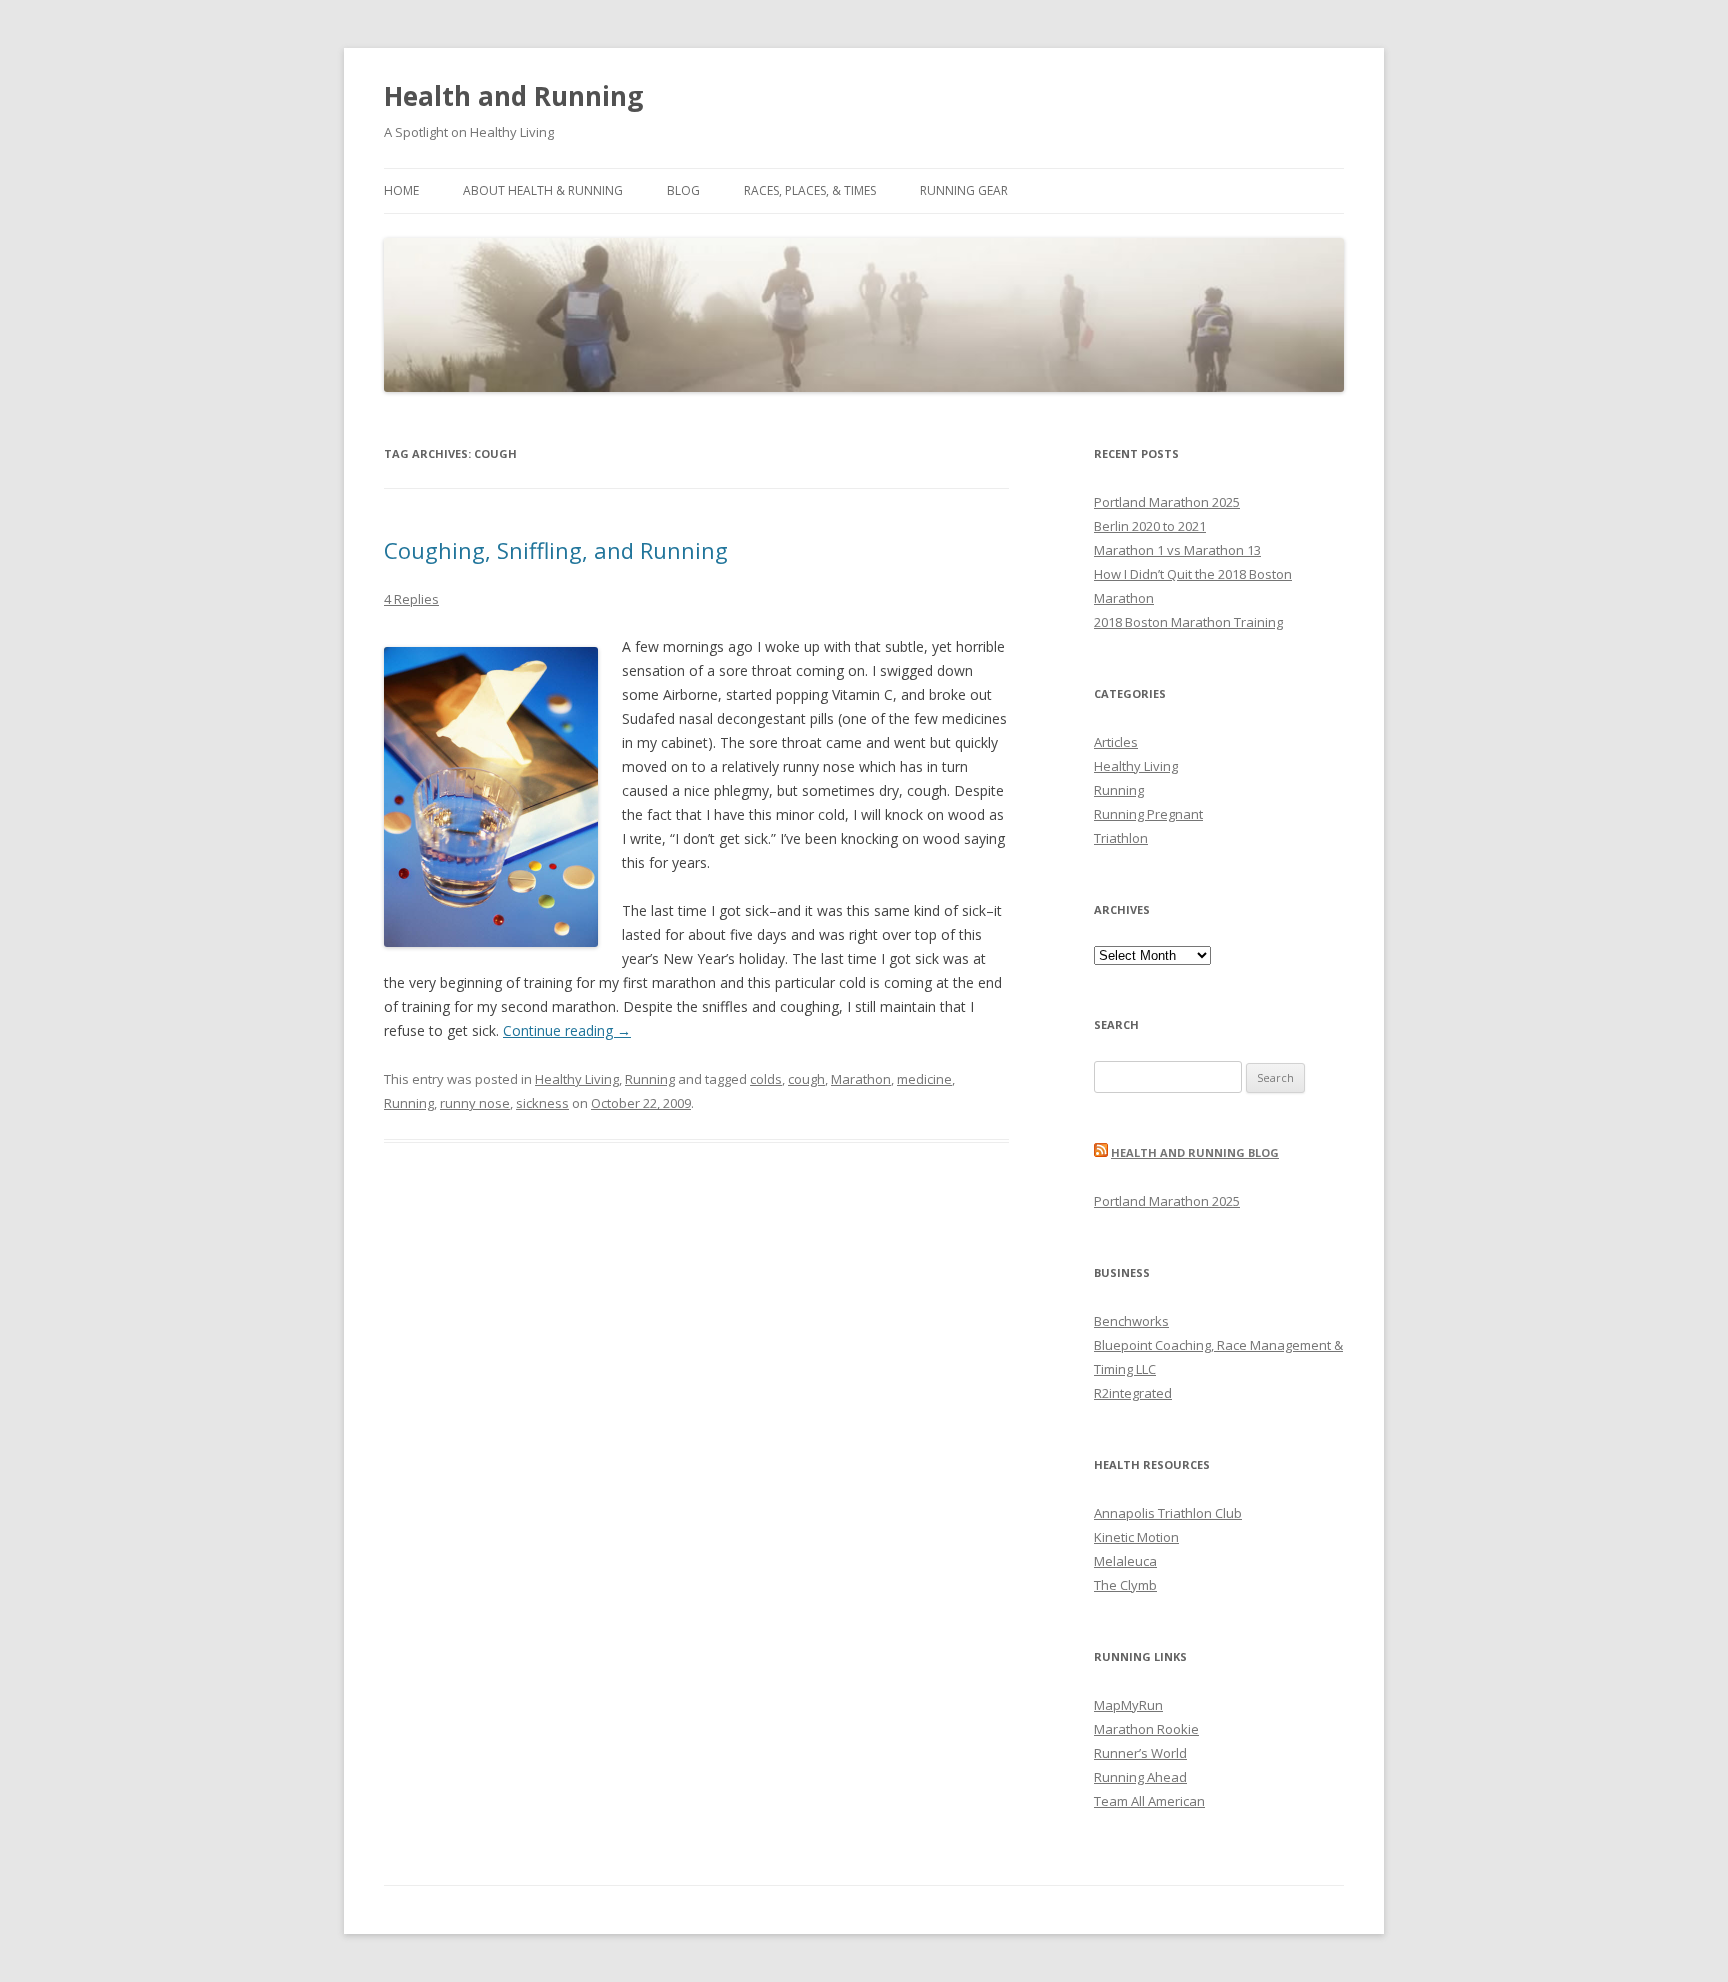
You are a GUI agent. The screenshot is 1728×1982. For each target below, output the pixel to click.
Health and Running (513, 96)
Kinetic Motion (1136, 1537)
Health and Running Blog (1195, 1152)
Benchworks (1131, 1321)
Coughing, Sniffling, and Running (556, 550)
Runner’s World (1140, 1753)
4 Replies (411, 599)
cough (806, 1079)
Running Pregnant (1148, 814)
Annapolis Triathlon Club (1168, 1513)
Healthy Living (577, 1079)
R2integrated (1133, 1393)
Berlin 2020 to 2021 (1150, 526)
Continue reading (567, 1030)
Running (650, 1079)
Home (401, 190)
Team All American (1149, 1801)
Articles (1116, 742)
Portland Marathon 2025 (1167, 502)
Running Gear (964, 190)
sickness (542, 1103)
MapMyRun (1128, 1705)
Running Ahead (1140, 1777)
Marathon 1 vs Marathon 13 (1177, 550)
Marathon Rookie (1146, 1729)
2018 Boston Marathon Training (1188, 622)
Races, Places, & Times (810, 190)
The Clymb (1125, 1585)
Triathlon (1121, 838)
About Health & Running (543, 190)
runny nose (475, 1103)
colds (766, 1079)
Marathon (861, 1079)
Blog (683, 190)
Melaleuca (1125, 1561)
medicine (924, 1079)
